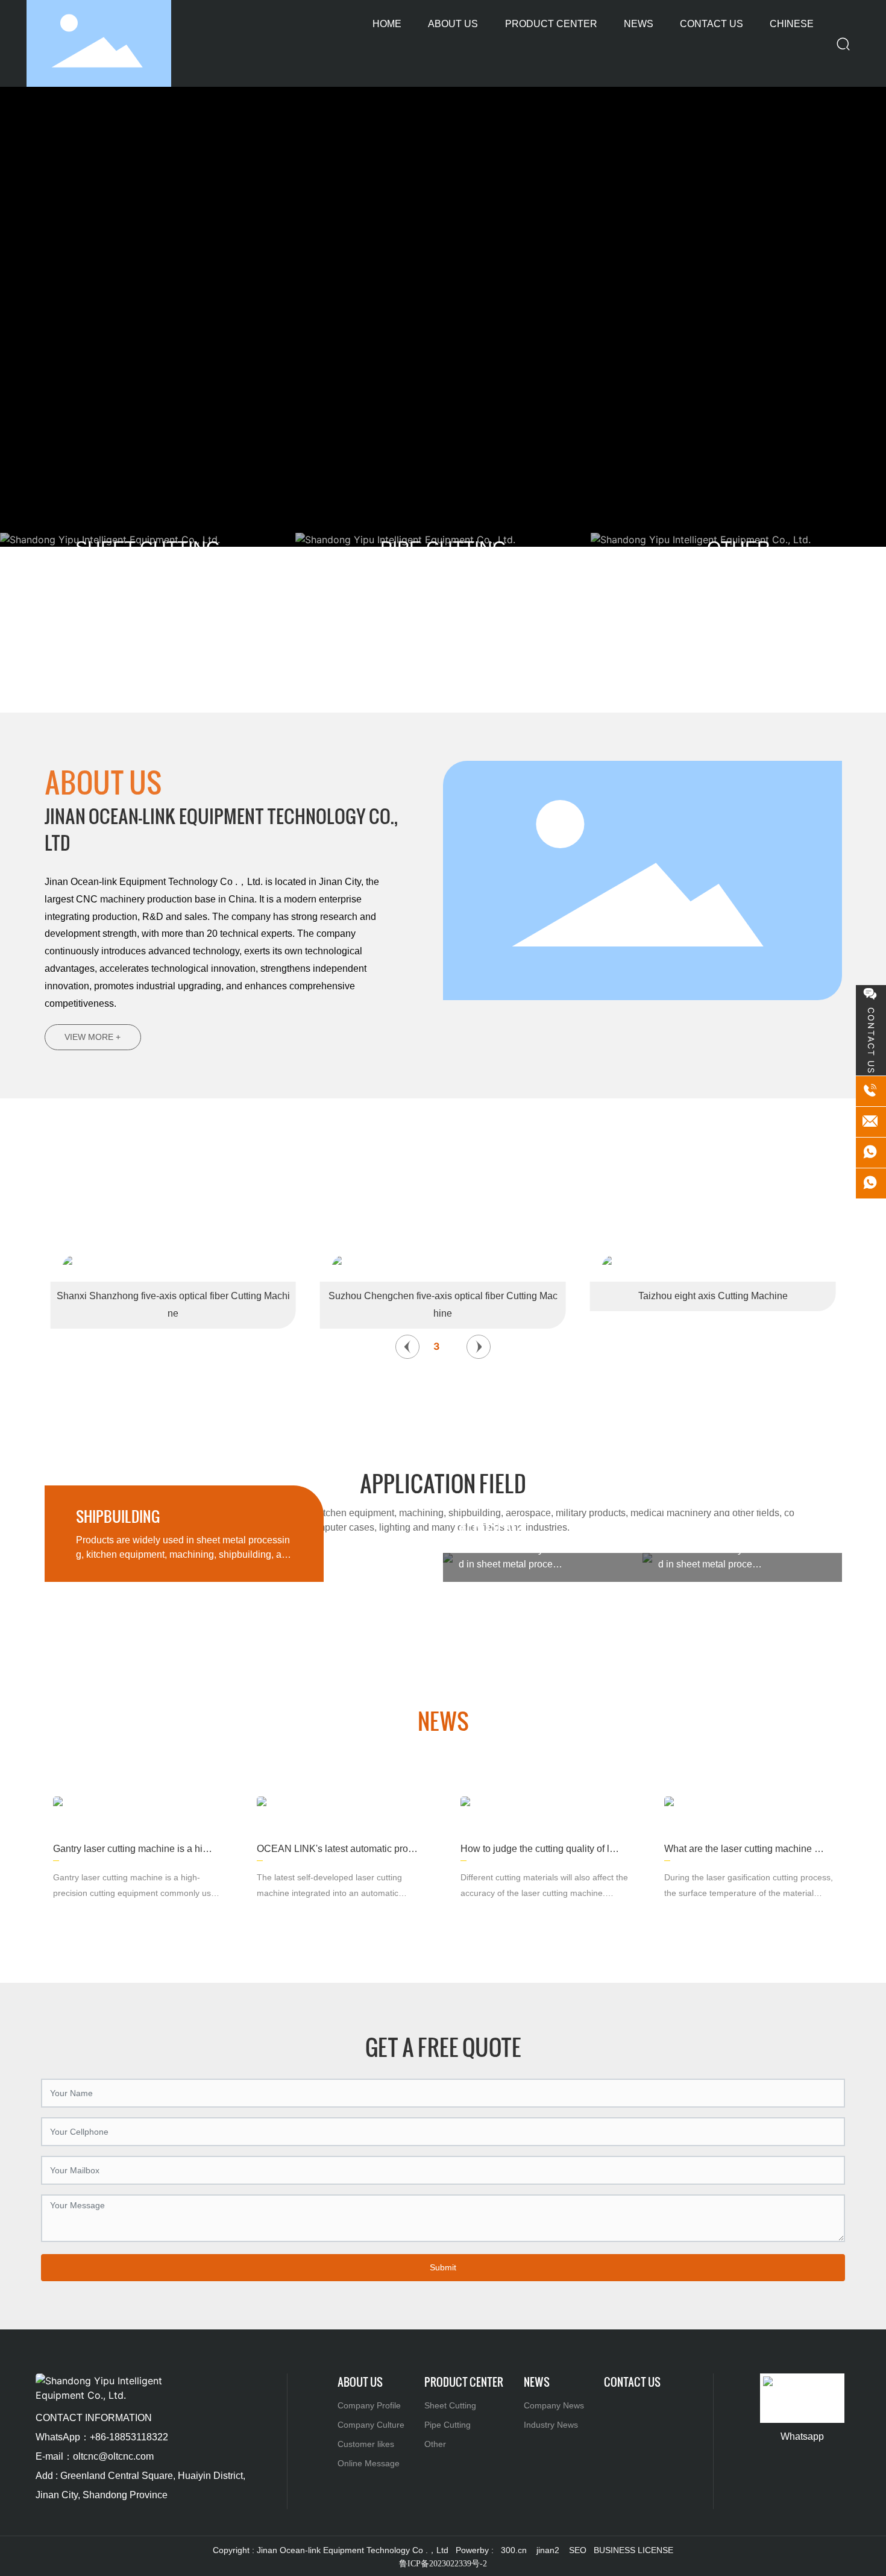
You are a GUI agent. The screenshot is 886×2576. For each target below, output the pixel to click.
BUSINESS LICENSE (633, 2550)
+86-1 (102, 2437)
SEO (578, 2550)
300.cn (514, 2550)
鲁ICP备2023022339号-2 (443, 2564)
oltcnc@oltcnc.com (113, 2456)
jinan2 (548, 2550)
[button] (407, 1347)
